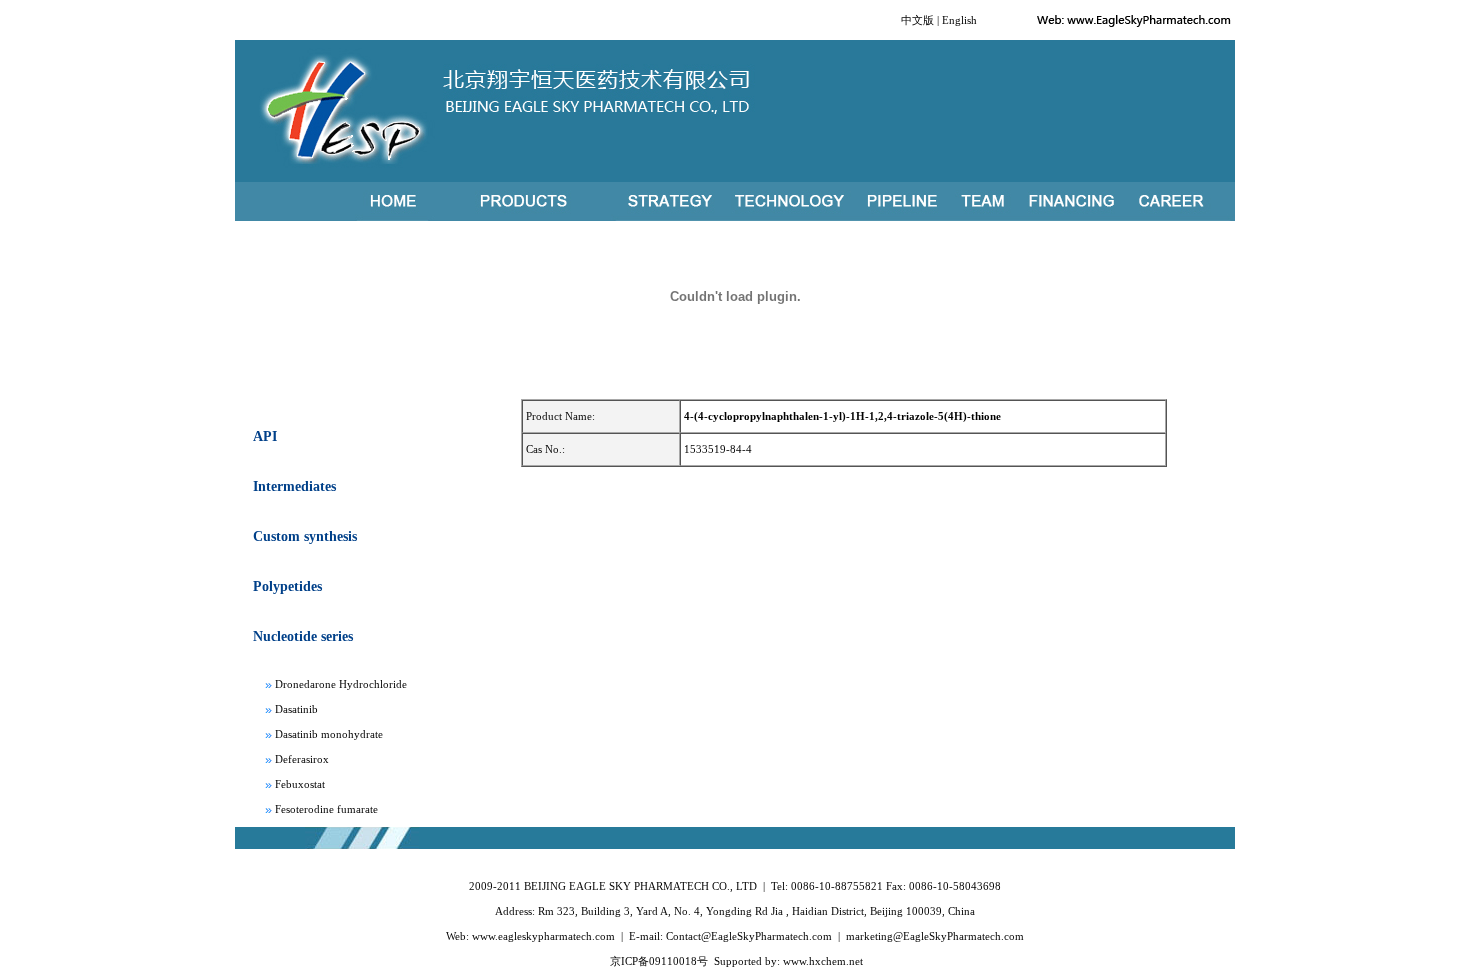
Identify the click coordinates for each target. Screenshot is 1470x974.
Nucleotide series (303, 636)
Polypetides (287, 586)
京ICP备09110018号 (659, 961)
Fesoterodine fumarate (326, 805)
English (959, 20)
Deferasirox (302, 755)
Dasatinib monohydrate (329, 730)
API (265, 436)
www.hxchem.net (823, 961)
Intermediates (294, 486)
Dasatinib (296, 705)
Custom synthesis (305, 536)
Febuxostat (300, 780)
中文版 (917, 20)
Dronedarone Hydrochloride (341, 680)
